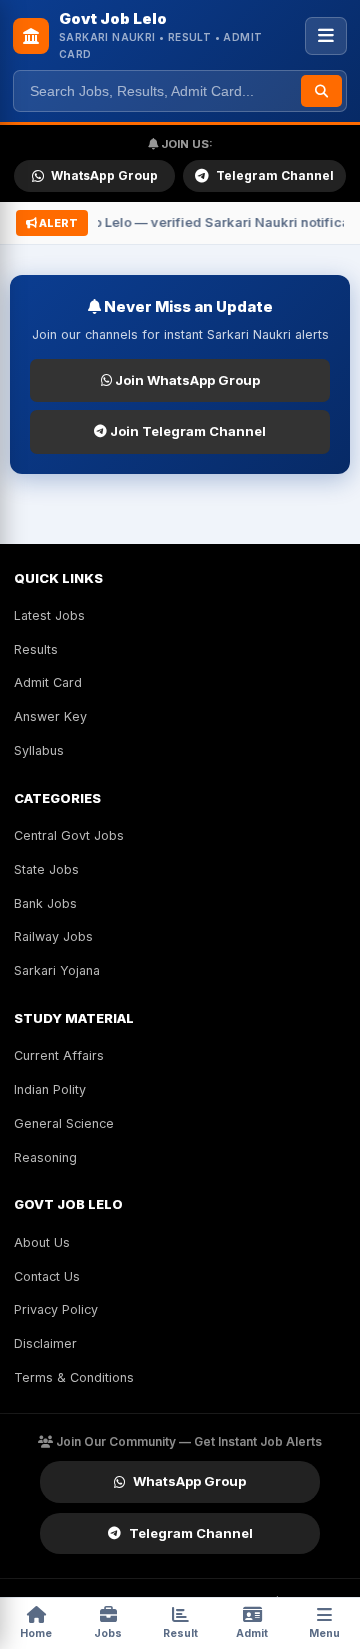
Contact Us (47, 1276)
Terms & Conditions (74, 1377)
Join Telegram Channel (186, 431)
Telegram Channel (275, 175)
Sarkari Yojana (57, 970)
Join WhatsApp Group (186, 380)
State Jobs (46, 869)
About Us (42, 1242)
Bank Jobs (45, 903)
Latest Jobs (49, 615)
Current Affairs (59, 1055)
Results (36, 649)
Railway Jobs (53, 936)
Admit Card (48, 682)
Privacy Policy (56, 1309)
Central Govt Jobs (69, 835)
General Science (64, 1123)
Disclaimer (45, 1343)
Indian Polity (50, 1089)
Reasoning (45, 1157)
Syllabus (39, 750)
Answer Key (50, 716)
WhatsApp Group (104, 175)
